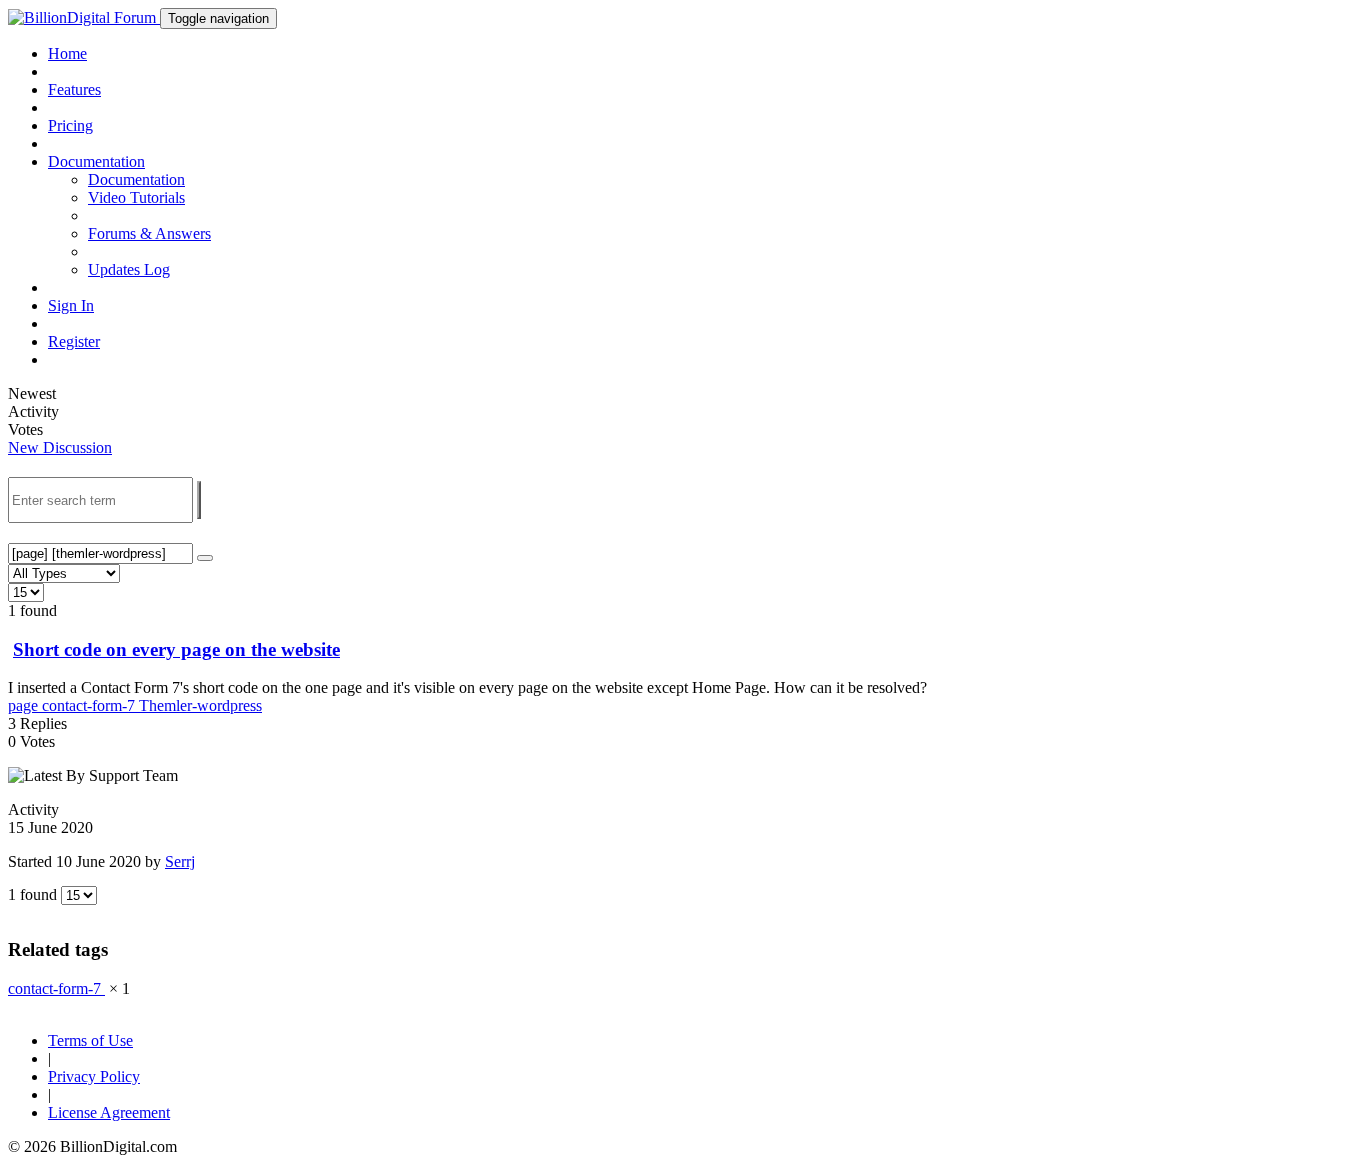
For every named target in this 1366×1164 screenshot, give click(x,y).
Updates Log (129, 269)
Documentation (136, 179)
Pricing (70, 125)
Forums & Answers (149, 233)
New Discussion (60, 447)
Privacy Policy (94, 1076)
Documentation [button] (96, 161)
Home (67, 53)
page (25, 705)
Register (74, 341)
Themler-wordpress (200, 705)
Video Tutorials (136, 197)
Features (74, 89)
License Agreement (109, 1112)
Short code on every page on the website (176, 649)
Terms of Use (90, 1040)
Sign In (71, 305)
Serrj (180, 861)
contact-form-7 (90, 705)
